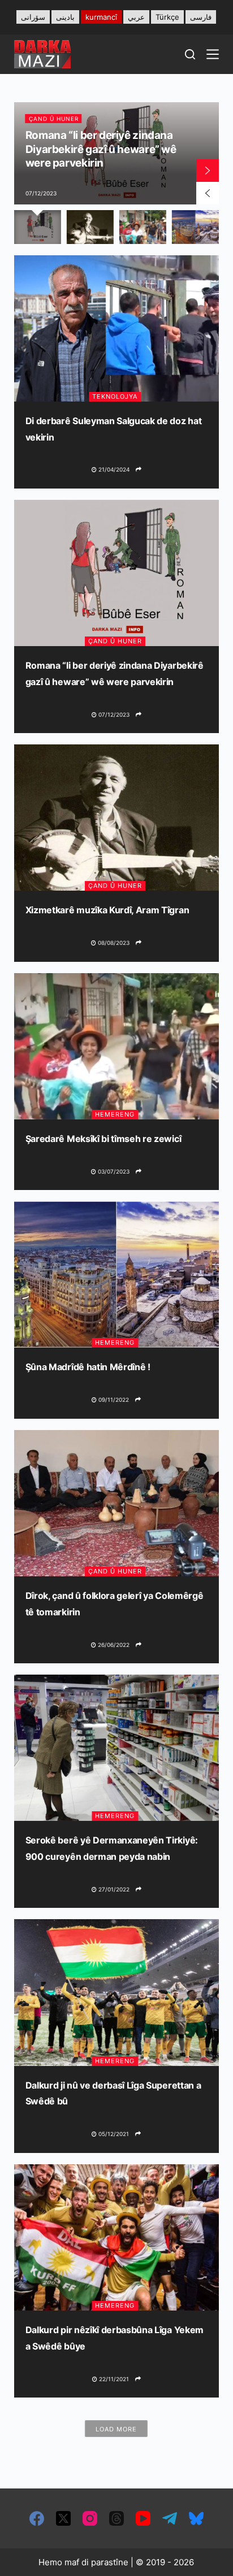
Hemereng (115, 1114)
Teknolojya (115, 396)
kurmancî (101, 17)
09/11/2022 (113, 1400)
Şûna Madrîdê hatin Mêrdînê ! (88, 1367)
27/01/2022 (113, 1889)
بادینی (65, 17)
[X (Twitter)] (63, 2518)
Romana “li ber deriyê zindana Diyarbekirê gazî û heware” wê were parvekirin (101, 149)
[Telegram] (170, 2518)
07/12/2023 (113, 714)
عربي (136, 17)
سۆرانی (33, 17)
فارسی (201, 17)
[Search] (190, 54)
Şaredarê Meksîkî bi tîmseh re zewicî (103, 1139)
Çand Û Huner (54, 119)
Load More (116, 2429)
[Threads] (116, 2518)
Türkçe (167, 17)
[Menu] (213, 54)
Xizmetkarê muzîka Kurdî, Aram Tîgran (107, 910)
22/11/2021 (113, 2379)
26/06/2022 (113, 1645)
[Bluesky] (196, 2518)
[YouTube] (143, 2518)
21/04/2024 (113, 469)
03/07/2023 (113, 1171)
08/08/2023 (113, 943)
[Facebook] (37, 2518)
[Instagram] (90, 2518)
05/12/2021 (113, 2134)
